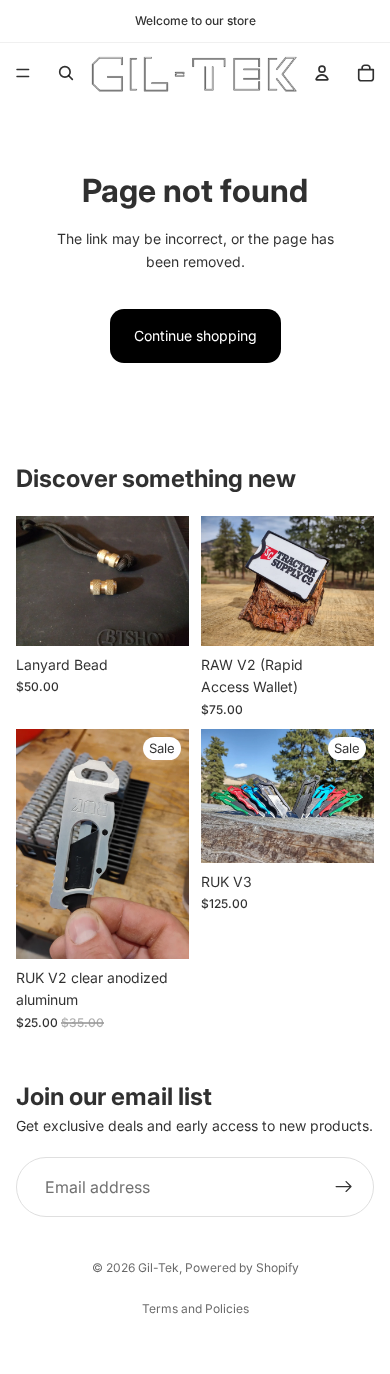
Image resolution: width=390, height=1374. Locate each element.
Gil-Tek (158, 1267)
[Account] (322, 73)
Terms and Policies (195, 1308)
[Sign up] (344, 1187)
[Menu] (23, 73)
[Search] (66, 73)
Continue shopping (195, 335)
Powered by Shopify (242, 1267)
